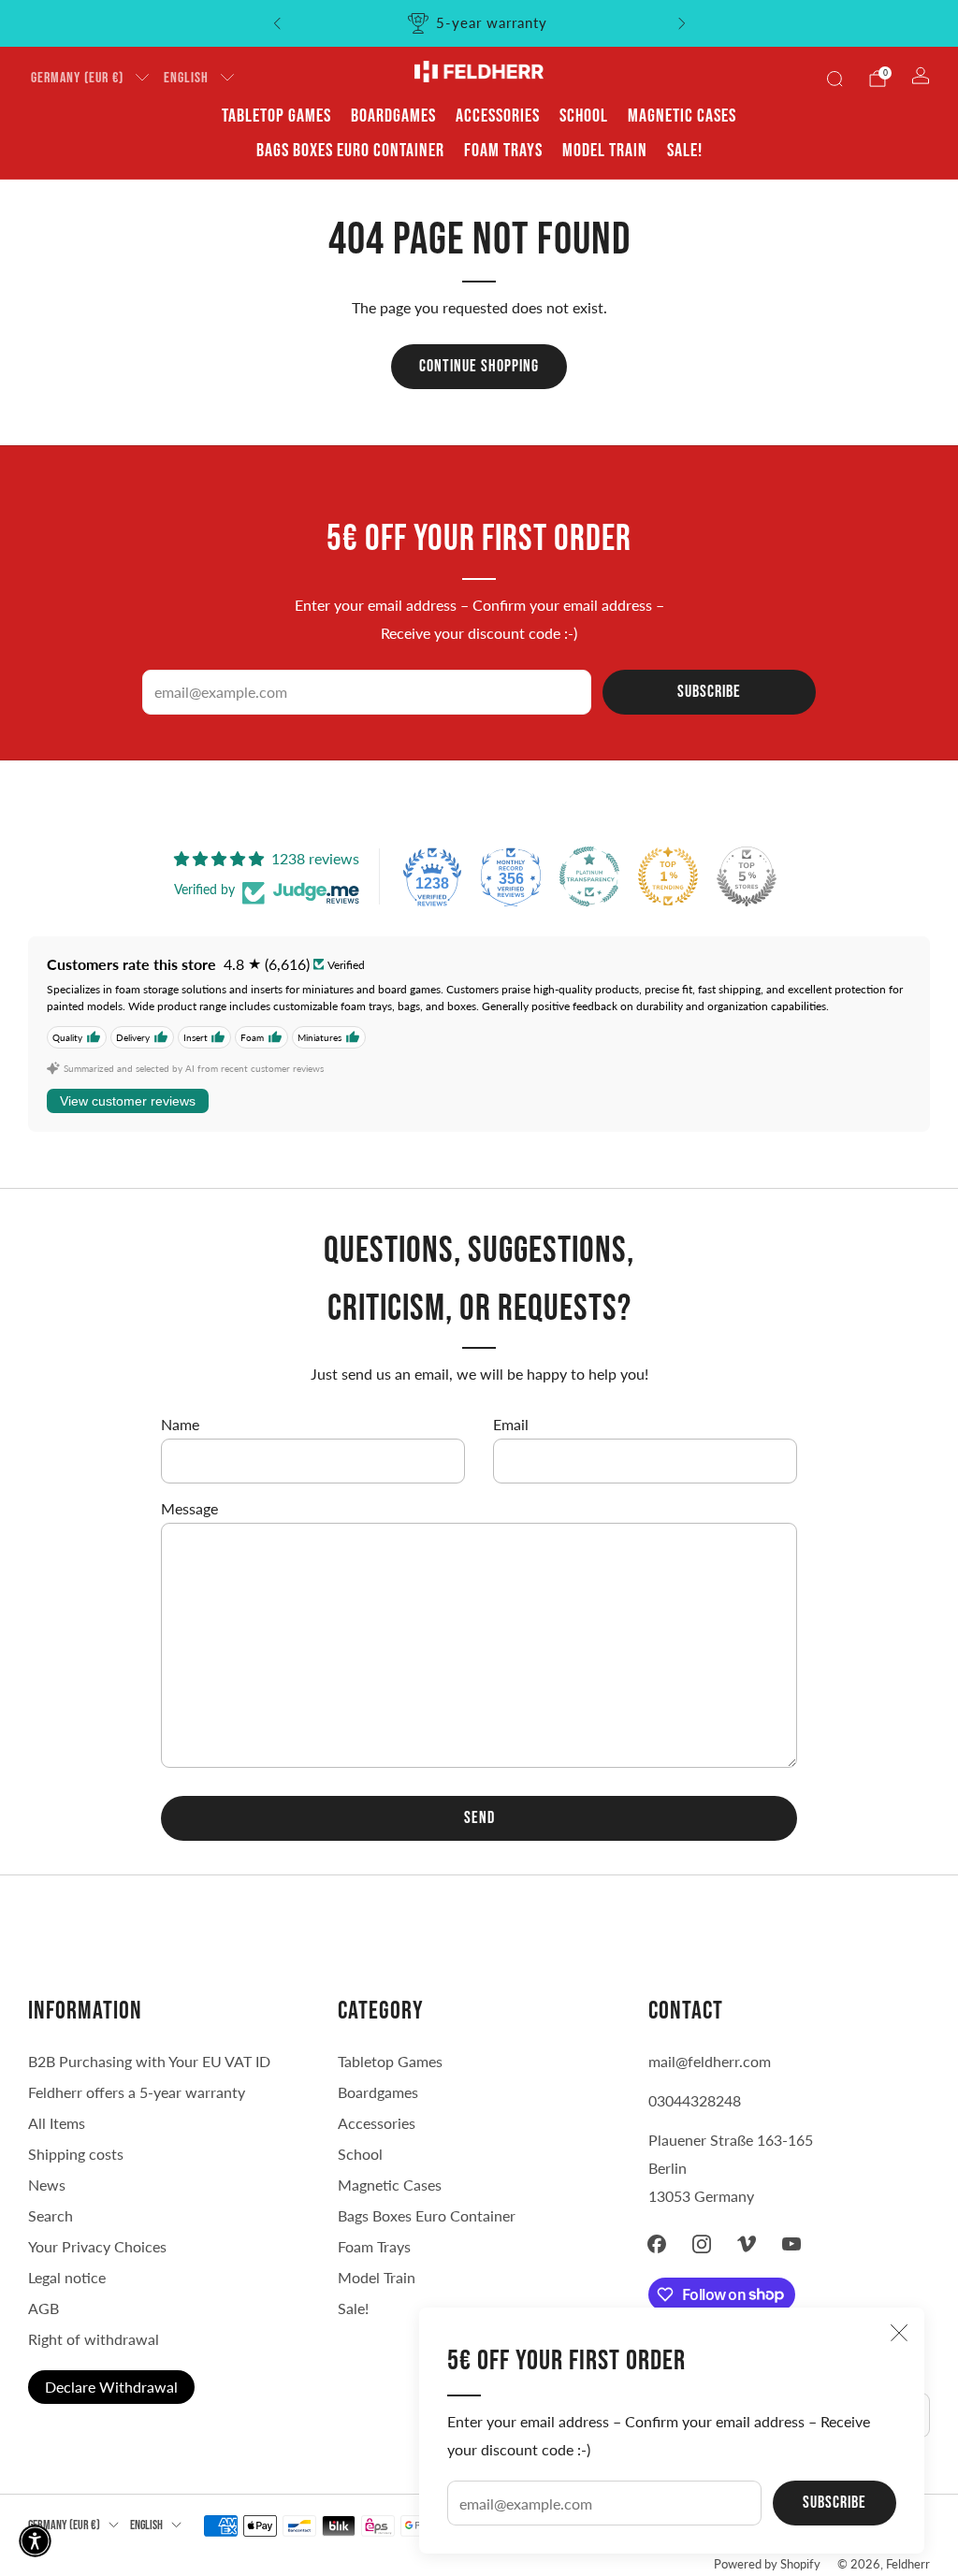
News (47, 2185)
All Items (57, 2123)
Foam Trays (503, 151)
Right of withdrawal (94, 2339)
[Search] (835, 79)
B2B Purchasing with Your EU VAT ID (149, 2061)
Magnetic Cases (682, 116)
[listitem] (479, 23)
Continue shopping (479, 366)
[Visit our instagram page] (702, 2244)
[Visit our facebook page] (657, 2244)
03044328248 (695, 2100)
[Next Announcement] (682, 23)
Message (189, 1508)
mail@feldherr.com (710, 2061)
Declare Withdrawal (111, 2387)
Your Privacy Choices (97, 2246)
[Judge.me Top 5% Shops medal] (747, 876)
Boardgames (393, 116)
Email (511, 1424)
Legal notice (67, 2277)
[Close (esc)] (899, 2333)
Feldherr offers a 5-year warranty (137, 2092)
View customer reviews (128, 1101)
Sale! (685, 151)
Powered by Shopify (767, 2564)
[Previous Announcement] (277, 23)
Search (51, 2215)
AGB (44, 2308)
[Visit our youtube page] (791, 2244)
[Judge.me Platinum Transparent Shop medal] (589, 876)
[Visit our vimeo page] (747, 2244)
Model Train (605, 151)
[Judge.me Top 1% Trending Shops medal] (668, 876)
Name (180, 1424)
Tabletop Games (276, 116)
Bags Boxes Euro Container (427, 2215)
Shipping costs (76, 2154)
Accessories (498, 116)
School (584, 116)
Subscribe (835, 2503)
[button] (35, 2541)
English (186, 78)
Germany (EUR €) (77, 78)
